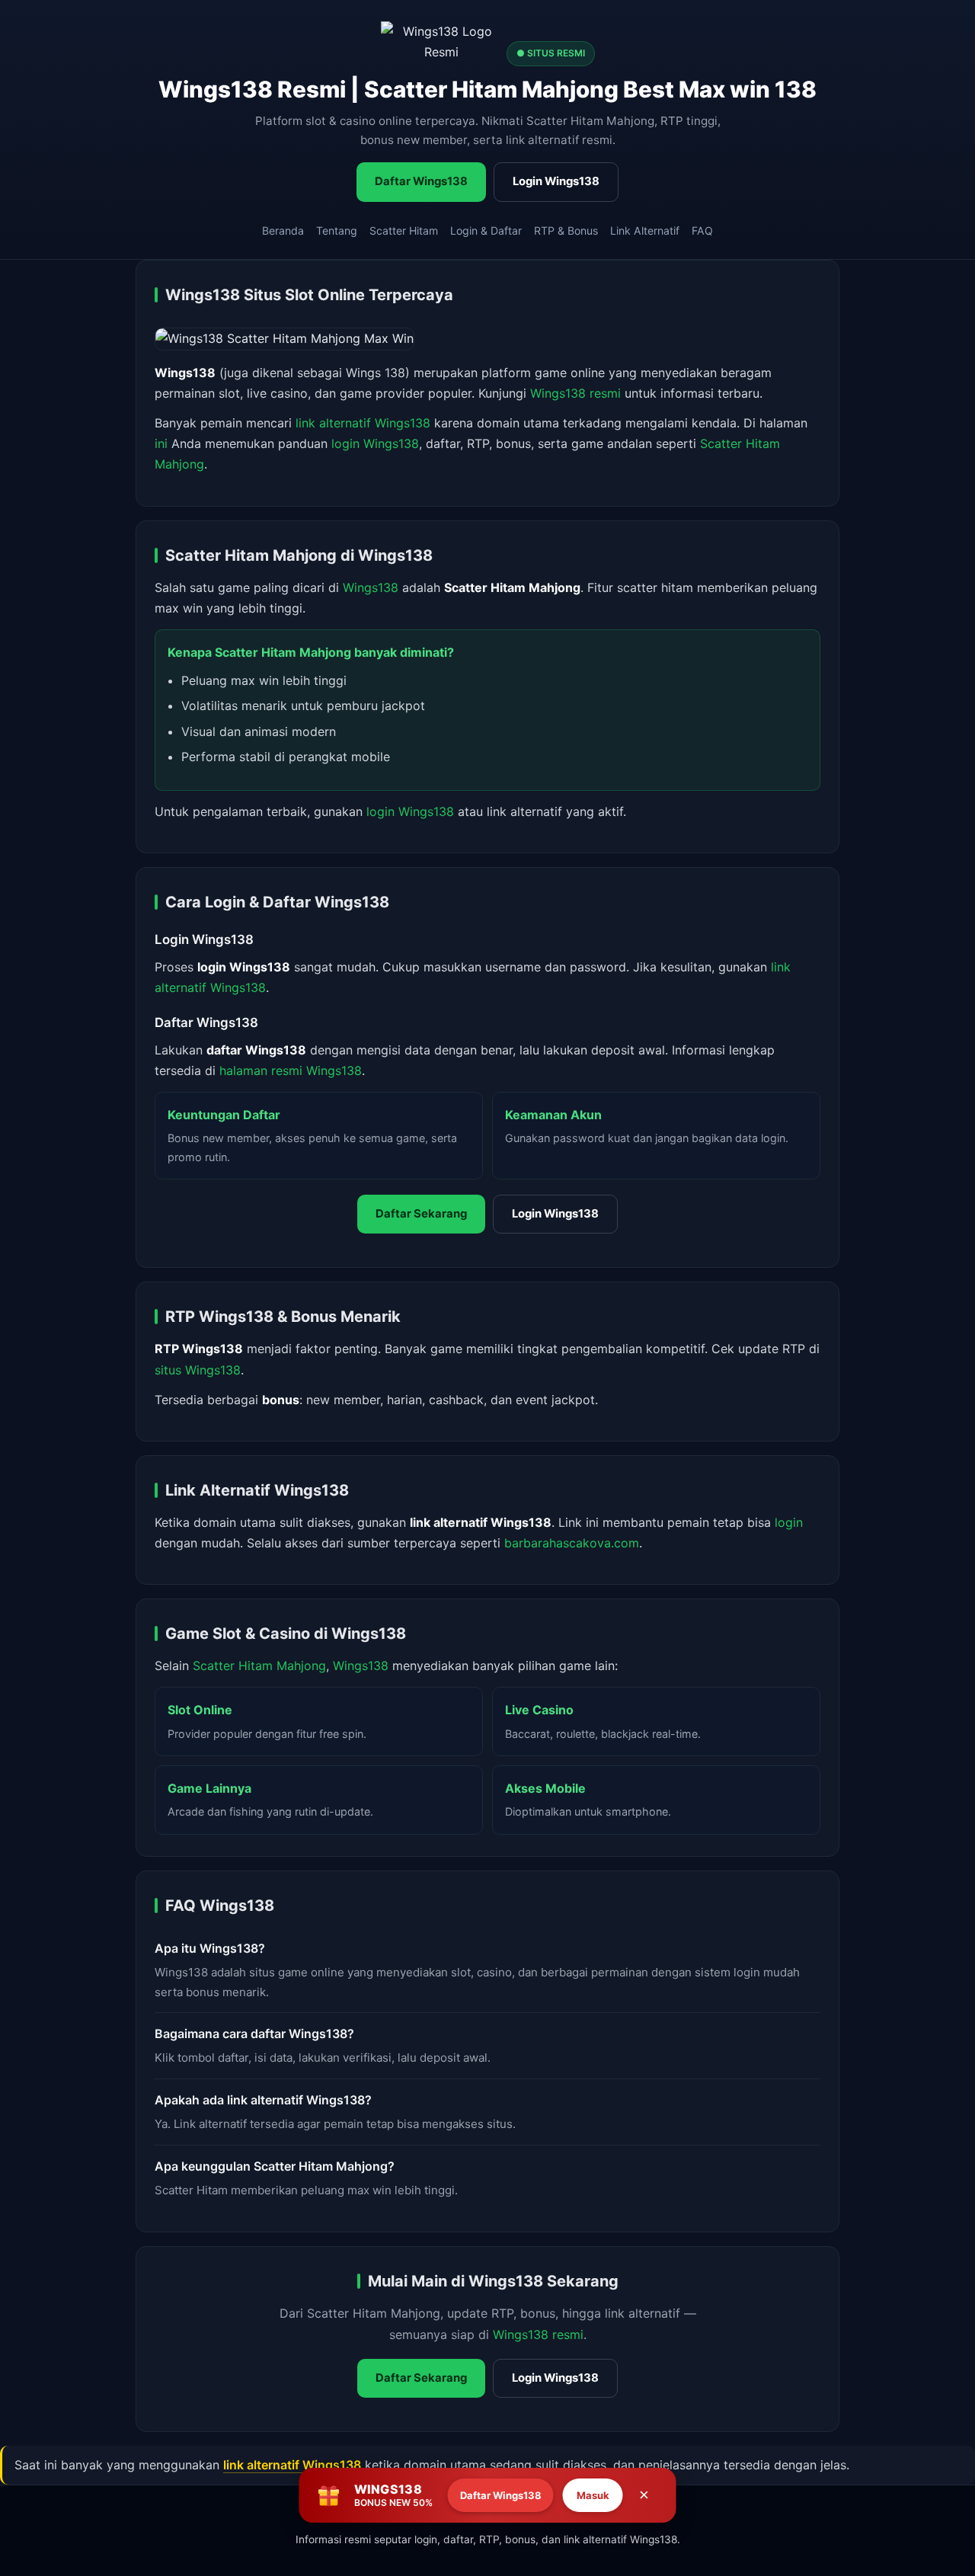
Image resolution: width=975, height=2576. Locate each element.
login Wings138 (375, 443)
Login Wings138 (556, 181)
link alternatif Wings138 (363, 423)
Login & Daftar (486, 230)
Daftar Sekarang (421, 1214)
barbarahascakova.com (572, 1543)
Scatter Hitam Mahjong (259, 1666)
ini (161, 443)
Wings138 (371, 587)
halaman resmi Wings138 (291, 1070)
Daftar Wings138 (421, 181)
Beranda (283, 230)
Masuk (593, 2495)
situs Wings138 (198, 1370)
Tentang (337, 230)
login (789, 1522)
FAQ (702, 230)
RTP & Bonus (566, 230)
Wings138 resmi (575, 393)
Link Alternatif (645, 230)
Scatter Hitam (404, 230)
